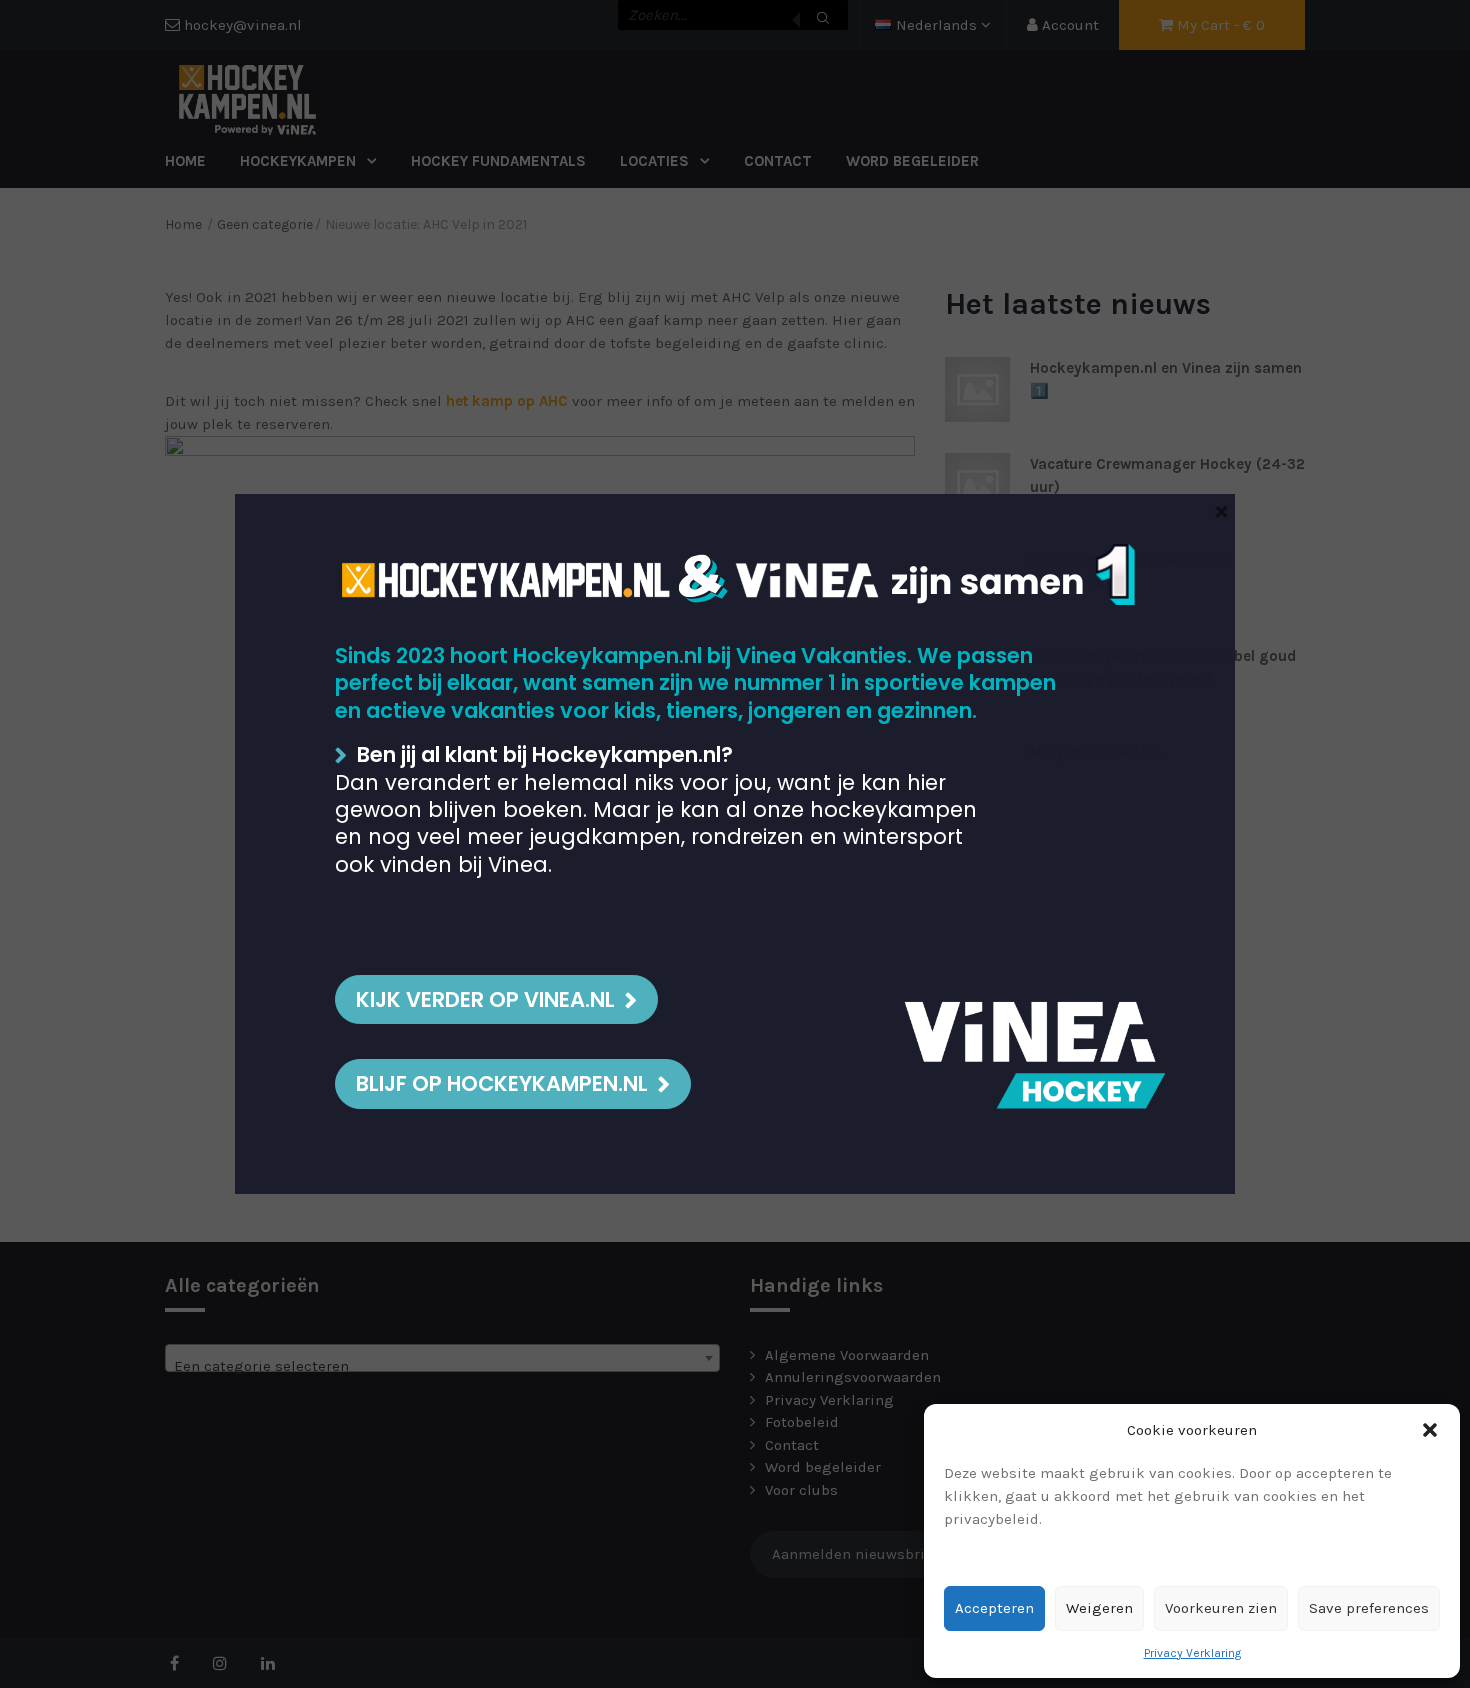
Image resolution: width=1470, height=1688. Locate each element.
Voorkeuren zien (1221, 1608)
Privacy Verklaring (1192, 1653)
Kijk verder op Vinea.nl (485, 999)
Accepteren (994, 1608)
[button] (1430, 1430)
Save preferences (1369, 1608)
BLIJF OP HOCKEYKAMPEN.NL (502, 1083)
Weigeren (1099, 1608)
